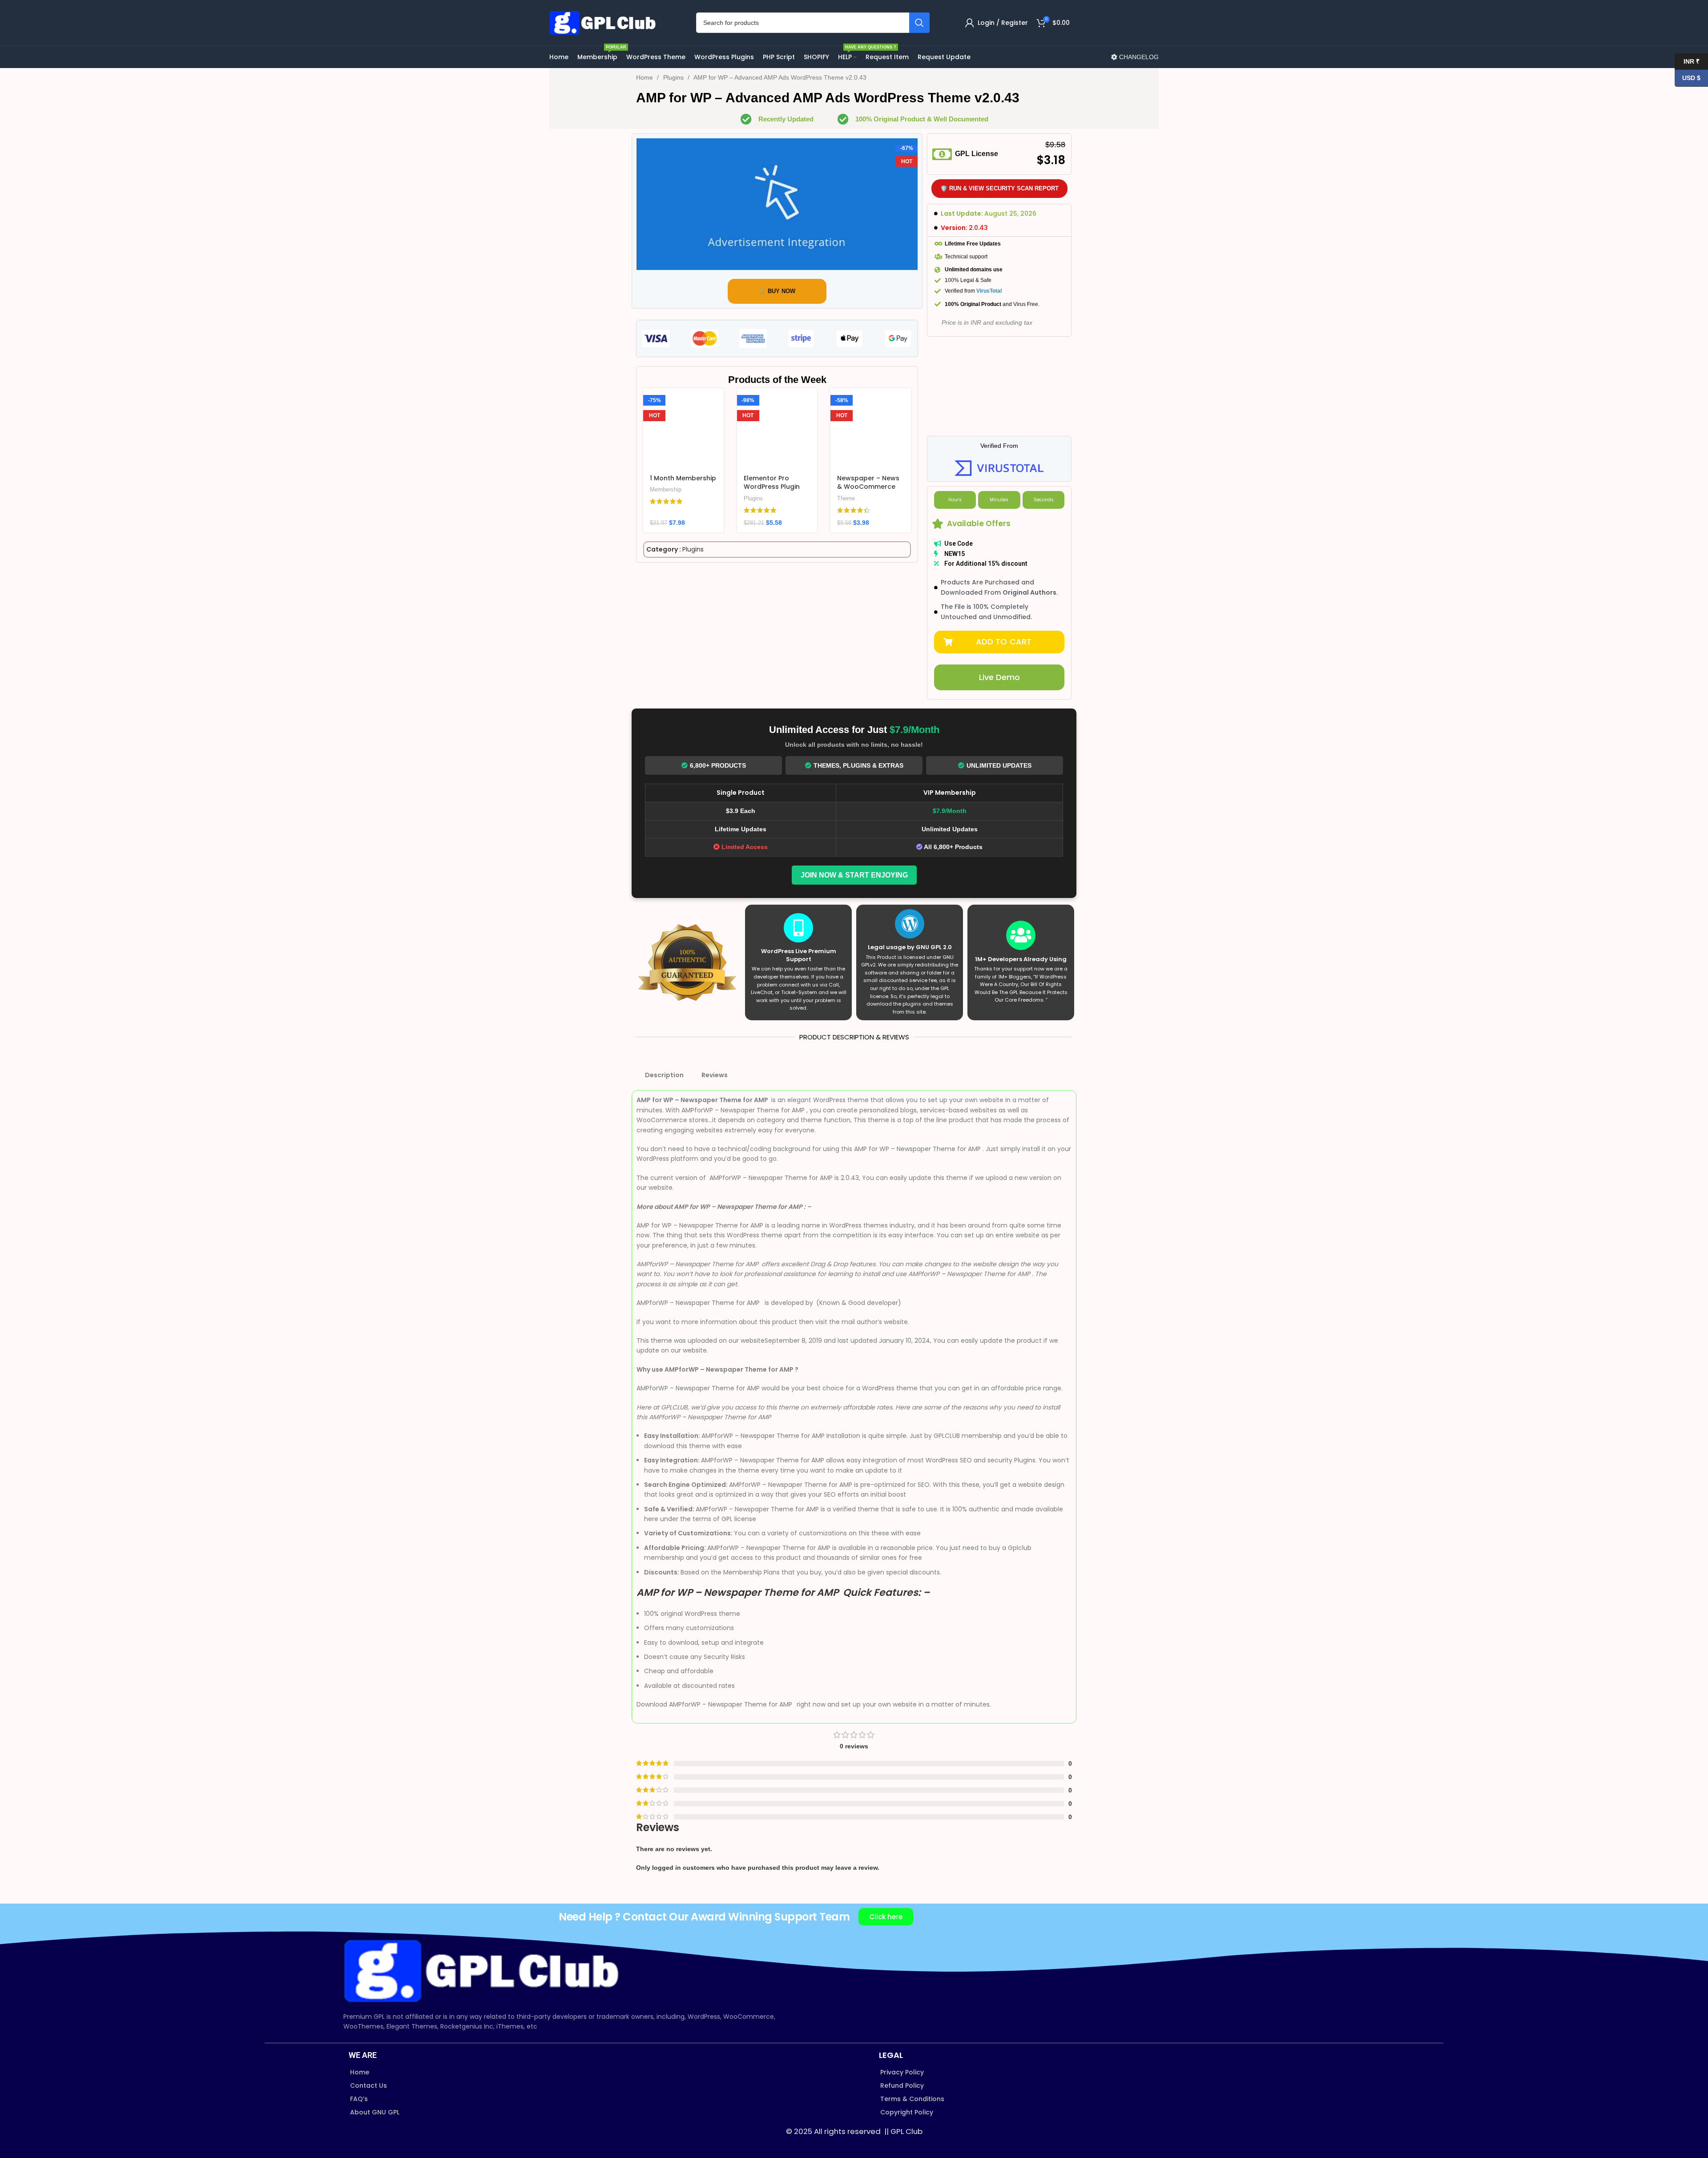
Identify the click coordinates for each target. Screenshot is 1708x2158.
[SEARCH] (919, 23)
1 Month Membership (683, 478)
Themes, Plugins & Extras (858, 765)
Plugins (674, 77)
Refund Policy (902, 2086)
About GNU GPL (375, 2112)
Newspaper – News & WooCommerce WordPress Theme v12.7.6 (868, 491)
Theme (846, 498)
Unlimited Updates (999, 765)
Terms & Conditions (912, 2099)
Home (645, 77)
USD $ (1688, 78)
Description (664, 1075)
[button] (999, 642)
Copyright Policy (907, 2112)
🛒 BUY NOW (777, 291)
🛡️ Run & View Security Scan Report (999, 188)
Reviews (715, 1075)
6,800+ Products (718, 765)
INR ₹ (1687, 61)
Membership (666, 489)
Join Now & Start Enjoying (854, 875)
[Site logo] (605, 22)
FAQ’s (359, 2099)
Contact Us (369, 2086)
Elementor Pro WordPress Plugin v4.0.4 (772, 487)
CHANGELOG (1138, 57)
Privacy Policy (902, 2072)
